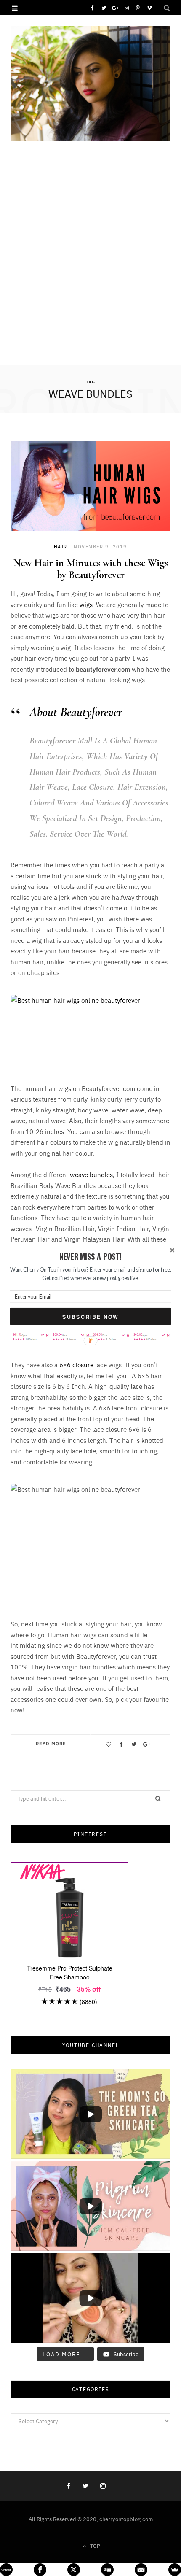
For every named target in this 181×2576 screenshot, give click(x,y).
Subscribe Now (90, 1316)
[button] (90, 1257)
